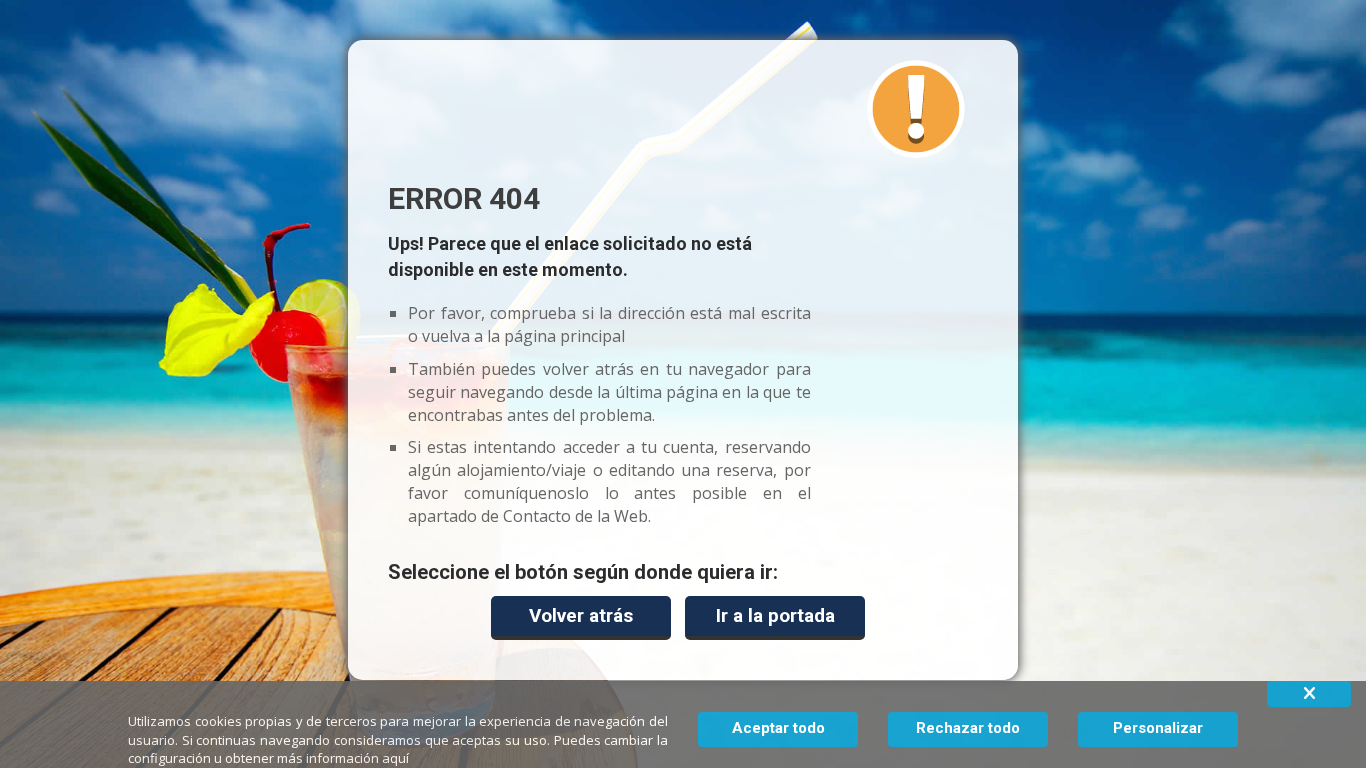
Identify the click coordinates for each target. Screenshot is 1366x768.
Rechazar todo (968, 728)
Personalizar (1158, 728)
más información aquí (343, 758)
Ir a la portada (775, 615)
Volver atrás (581, 615)
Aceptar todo (778, 728)
